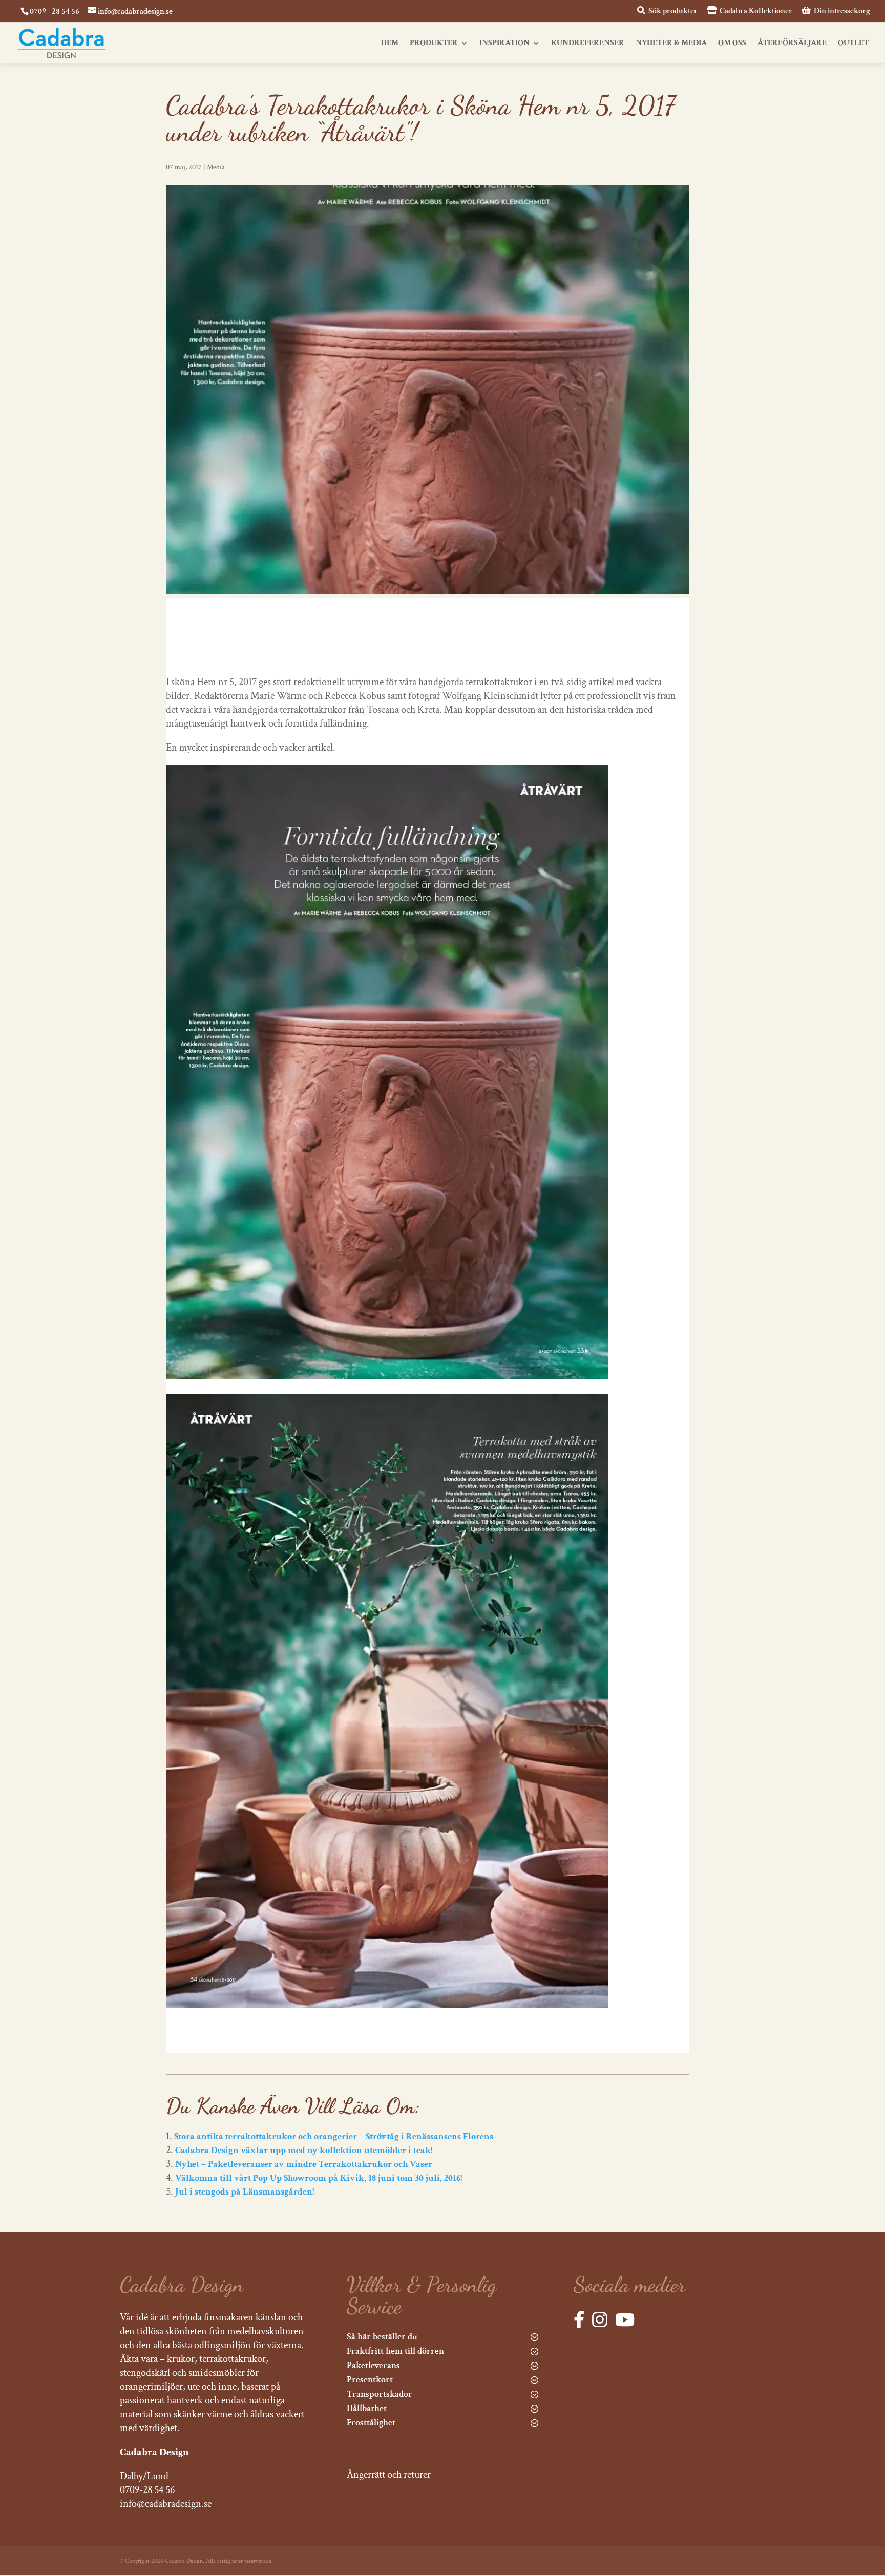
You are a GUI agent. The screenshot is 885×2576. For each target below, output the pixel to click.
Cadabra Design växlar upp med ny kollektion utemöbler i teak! (304, 2150)
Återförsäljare (792, 44)
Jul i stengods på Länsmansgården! (245, 2192)
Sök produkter (672, 11)
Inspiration (504, 44)
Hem (390, 44)
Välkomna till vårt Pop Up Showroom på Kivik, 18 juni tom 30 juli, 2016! (319, 2178)
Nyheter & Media (671, 44)
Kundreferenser (588, 44)
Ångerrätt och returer (389, 2475)
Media (216, 167)
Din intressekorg (841, 11)
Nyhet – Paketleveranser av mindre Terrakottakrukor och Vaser (304, 2164)
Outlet (853, 44)
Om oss (732, 44)
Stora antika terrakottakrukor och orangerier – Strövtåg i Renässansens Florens (334, 2136)
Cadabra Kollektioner (755, 11)
